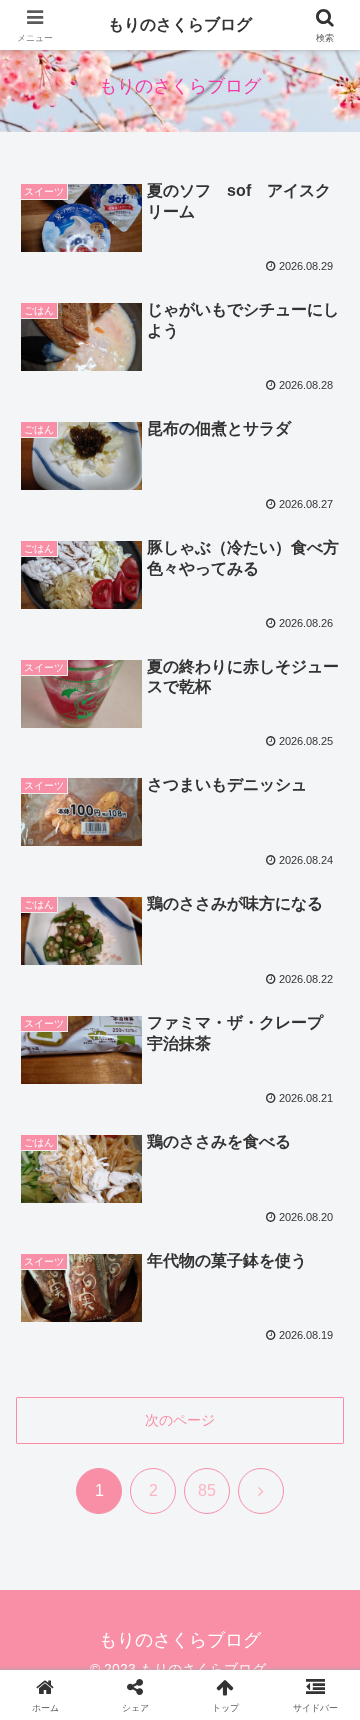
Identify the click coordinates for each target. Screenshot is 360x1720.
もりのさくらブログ (180, 24)
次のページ (180, 1420)
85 (207, 1490)
